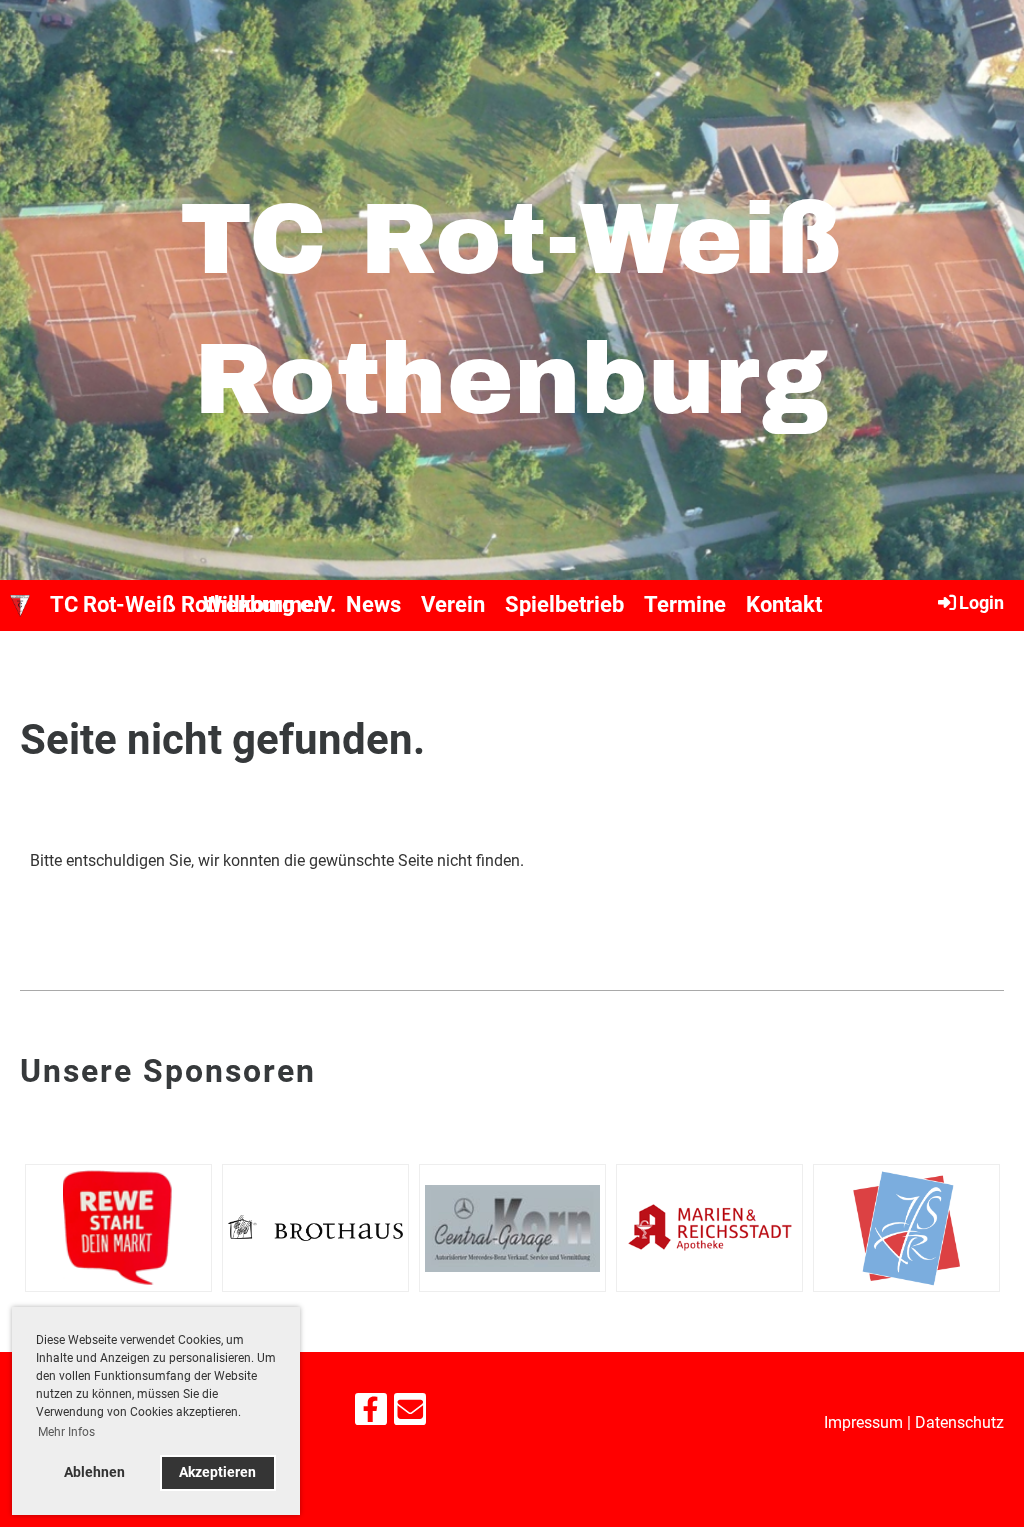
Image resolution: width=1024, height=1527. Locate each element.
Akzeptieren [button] (217, 1472)
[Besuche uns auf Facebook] (371, 1414)
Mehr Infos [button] (66, 1432)
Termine (685, 604)
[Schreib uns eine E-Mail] (410, 1414)
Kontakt (784, 604)
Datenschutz (959, 1422)
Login (981, 602)
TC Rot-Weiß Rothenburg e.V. (193, 604)
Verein (453, 604)
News (373, 604)
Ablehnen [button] (94, 1472)
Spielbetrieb (564, 604)
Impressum (863, 1422)
